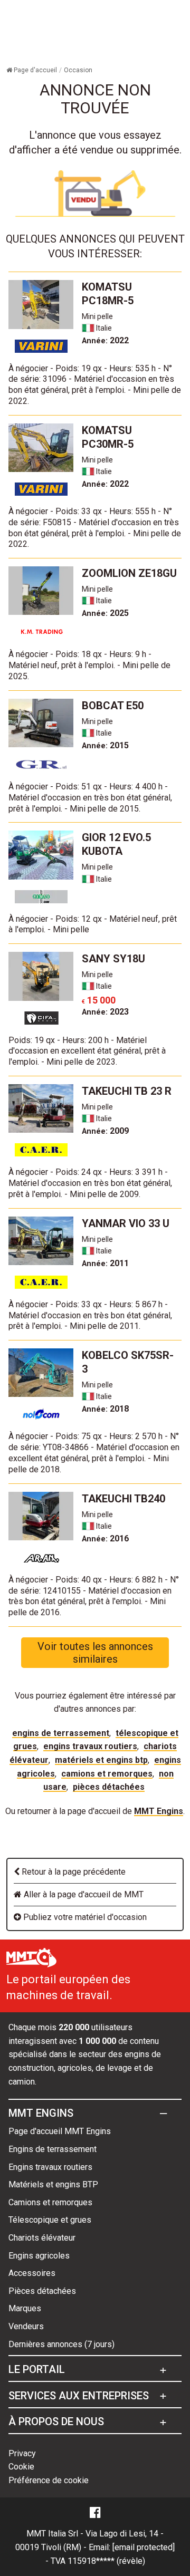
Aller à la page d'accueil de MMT (83, 1894)
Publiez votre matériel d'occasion (84, 1917)
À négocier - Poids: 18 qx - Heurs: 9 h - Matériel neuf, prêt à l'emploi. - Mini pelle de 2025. (89, 665)
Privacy (22, 2453)
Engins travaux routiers (90, 1746)
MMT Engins (159, 1811)
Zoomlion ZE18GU (129, 573)
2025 (105, 613)
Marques (25, 2308)
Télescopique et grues (50, 2220)
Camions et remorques (107, 1774)
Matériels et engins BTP (101, 1760)
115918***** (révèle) (106, 2561)
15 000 (99, 1000)
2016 (105, 1538)
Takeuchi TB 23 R (127, 1091)
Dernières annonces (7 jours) (61, 2344)
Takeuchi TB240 (123, 1499)
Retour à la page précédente (73, 1872)
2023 (105, 1012)
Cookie (21, 2467)
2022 (105, 340)
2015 (105, 745)
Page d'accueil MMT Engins (60, 2131)
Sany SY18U (113, 959)
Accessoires (32, 2273)
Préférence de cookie (49, 2480)
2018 (105, 1409)
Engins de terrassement (61, 1733)
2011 (105, 1263)
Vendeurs (26, 2326)
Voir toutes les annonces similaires (95, 1653)
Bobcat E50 (113, 706)
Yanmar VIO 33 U (126, 1223)
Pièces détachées (109, 1787)
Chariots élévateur (42, 2238)
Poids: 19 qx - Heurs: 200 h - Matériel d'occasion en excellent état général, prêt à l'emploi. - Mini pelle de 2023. (87, 1051)
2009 (105, 1131)
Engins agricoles (39, 2256)
